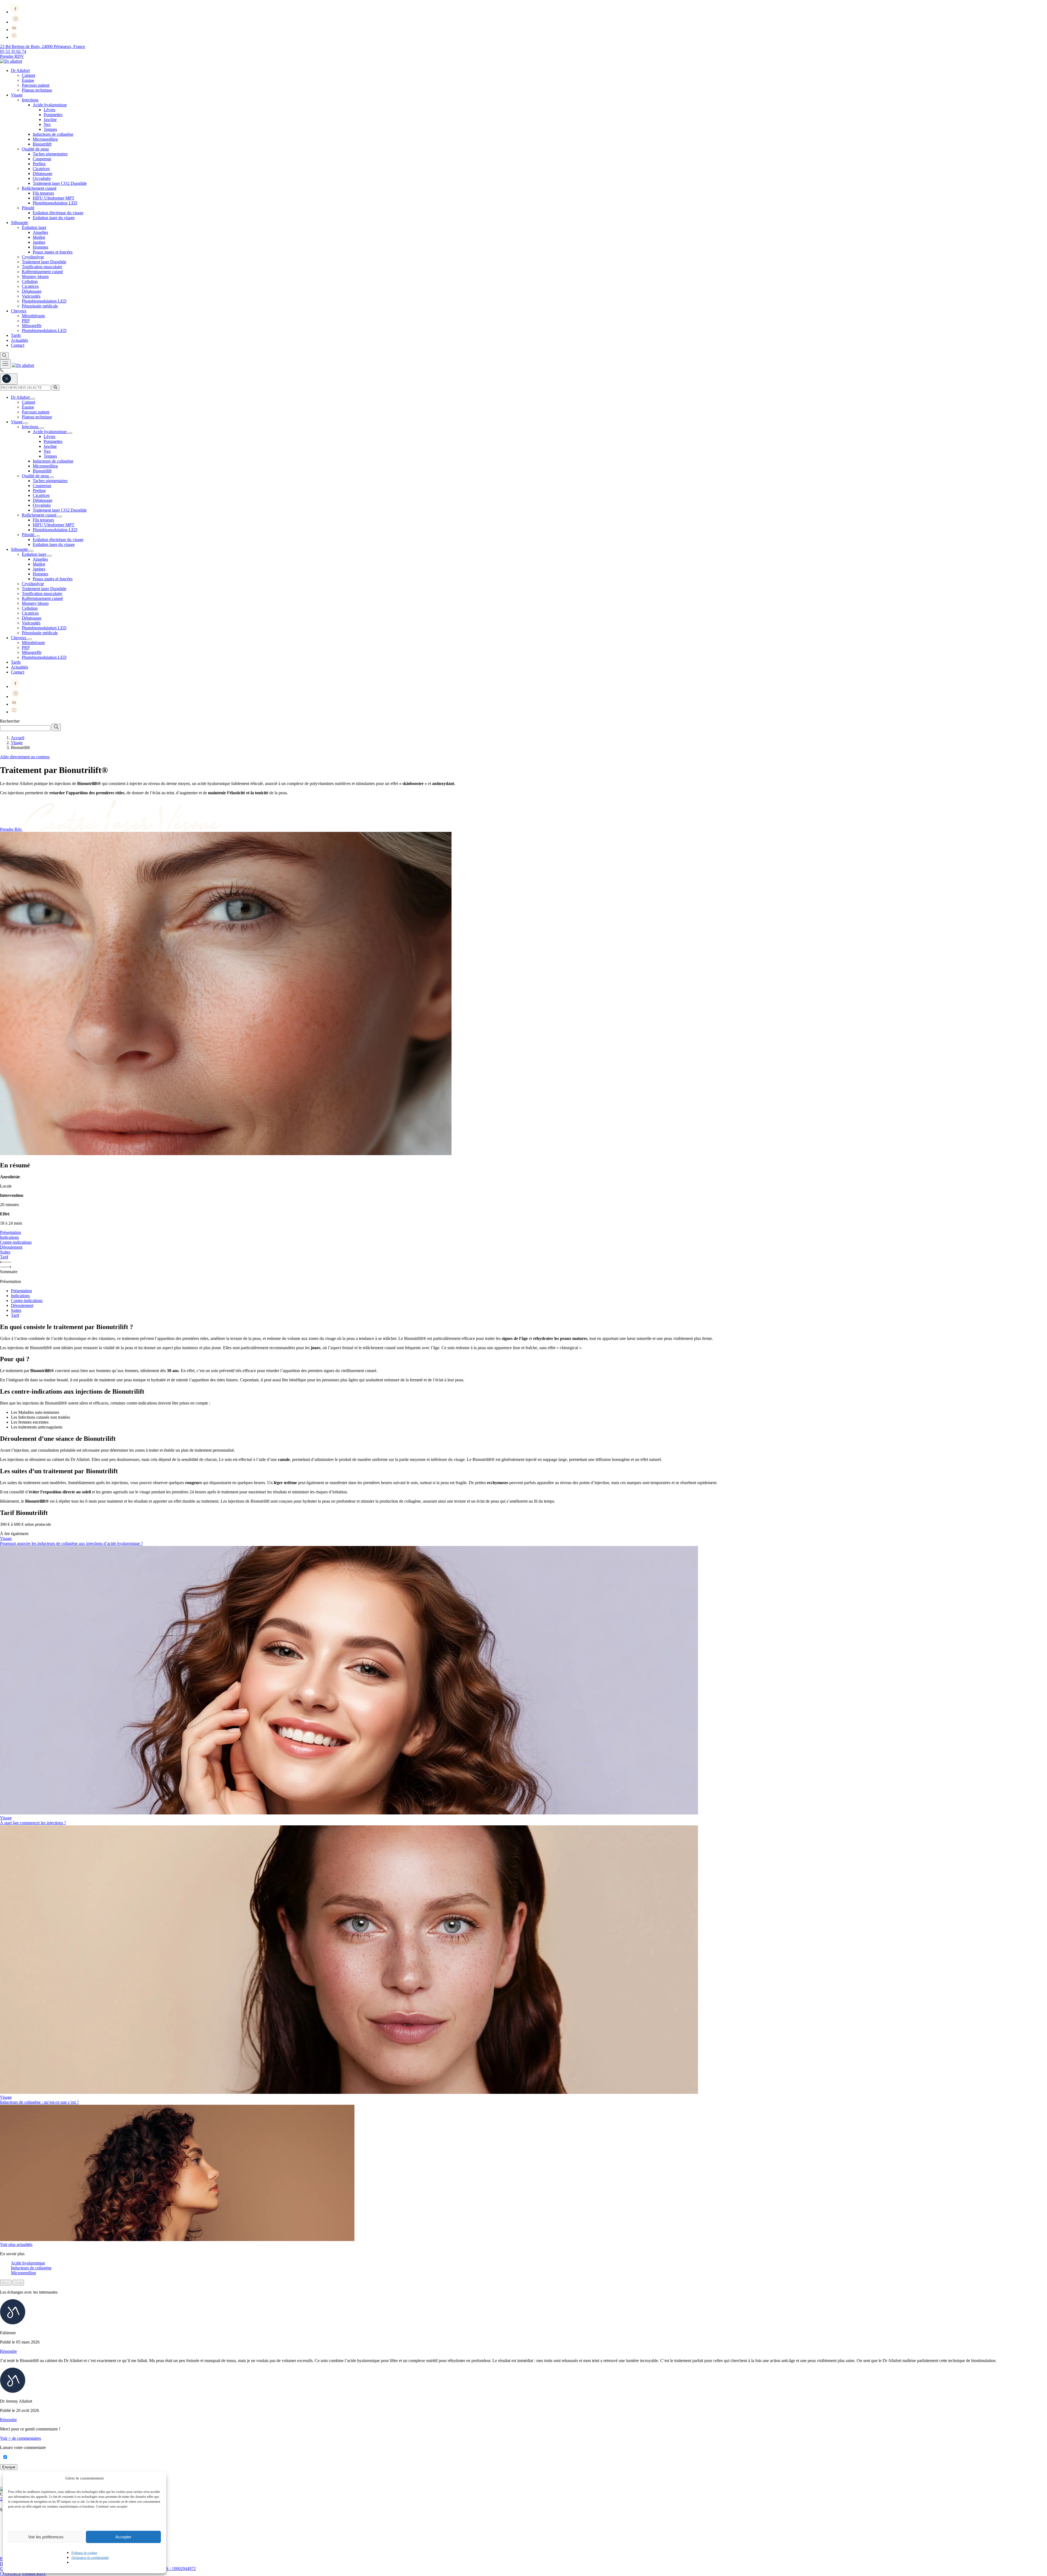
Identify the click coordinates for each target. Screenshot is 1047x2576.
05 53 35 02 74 (13, 51)
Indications (20, 1296)
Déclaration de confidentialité (90, 2558)
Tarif (15, 1315)
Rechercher (10, 721)
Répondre (8, 2351)
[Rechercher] (55, 388)
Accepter (123, 2537)
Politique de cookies (84, 2553)
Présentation (21, 1291)
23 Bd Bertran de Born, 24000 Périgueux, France (43, 46)
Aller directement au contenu (25, 757)
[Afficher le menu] (5, 364)
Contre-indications (27, 1301)
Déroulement (22, 1305)
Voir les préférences (46, 2537)
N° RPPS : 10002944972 (174, 2569)
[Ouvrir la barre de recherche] (4, 356)
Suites (16, 1310)
